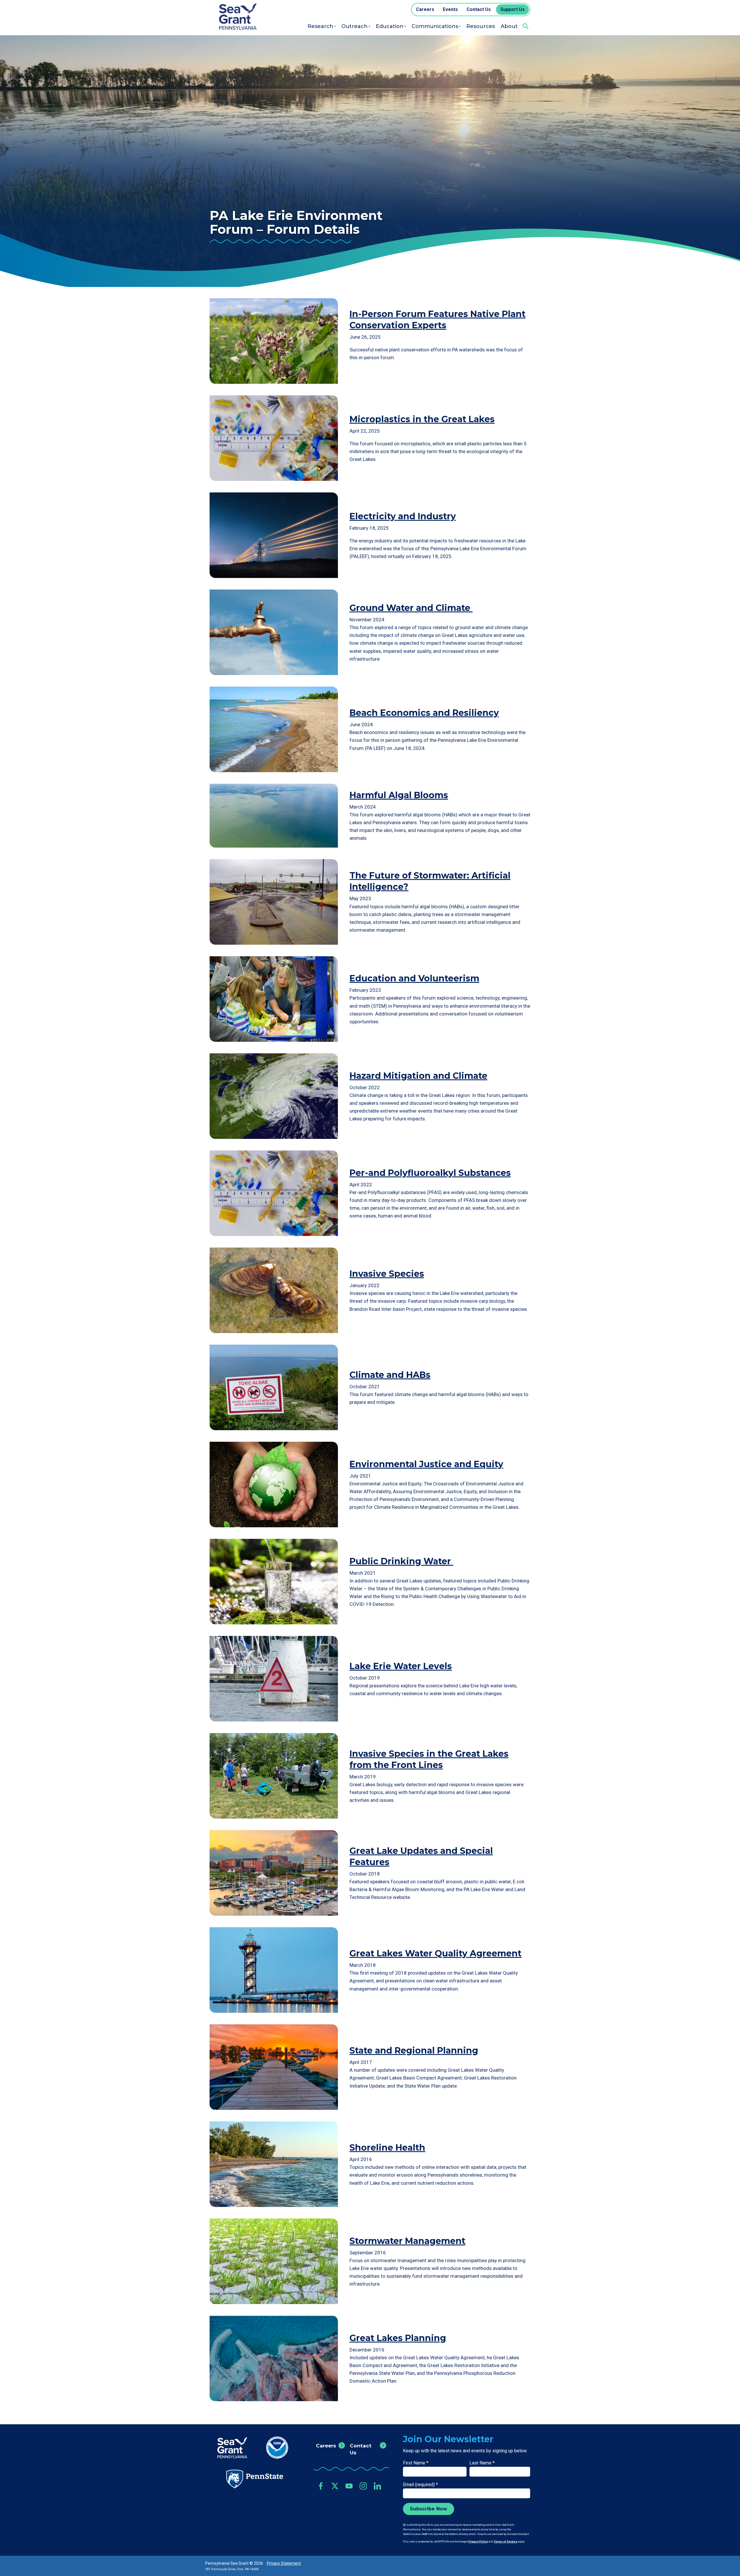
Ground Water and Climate (411, 608)
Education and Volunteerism (414, 978)
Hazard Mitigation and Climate (418, 1076)
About (509, 26)
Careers (326, 2446)
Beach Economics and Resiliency (424, 713)
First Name (416, 2463)
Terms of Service (506, 2541)
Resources (481, 26)
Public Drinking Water (401, 1561)
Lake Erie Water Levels (401, 1666)
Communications (435, 26)
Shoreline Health (387, 2148)
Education (390, 26)
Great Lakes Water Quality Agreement (435, 1953)
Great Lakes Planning (398, 2338)
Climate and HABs (390, 1375)
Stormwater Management (407, 2241)
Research (320, 26)
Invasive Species (387, 1274)
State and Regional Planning (414, 2050)
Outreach (355, 26)
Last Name (482, 2463)
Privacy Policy (478, 2541)
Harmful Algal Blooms (399, 795)
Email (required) (420, 2485)
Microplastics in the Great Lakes (422, 419)
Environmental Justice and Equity (426, 1464)
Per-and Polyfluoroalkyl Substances (430, 1173)
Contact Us (361, 2449)
